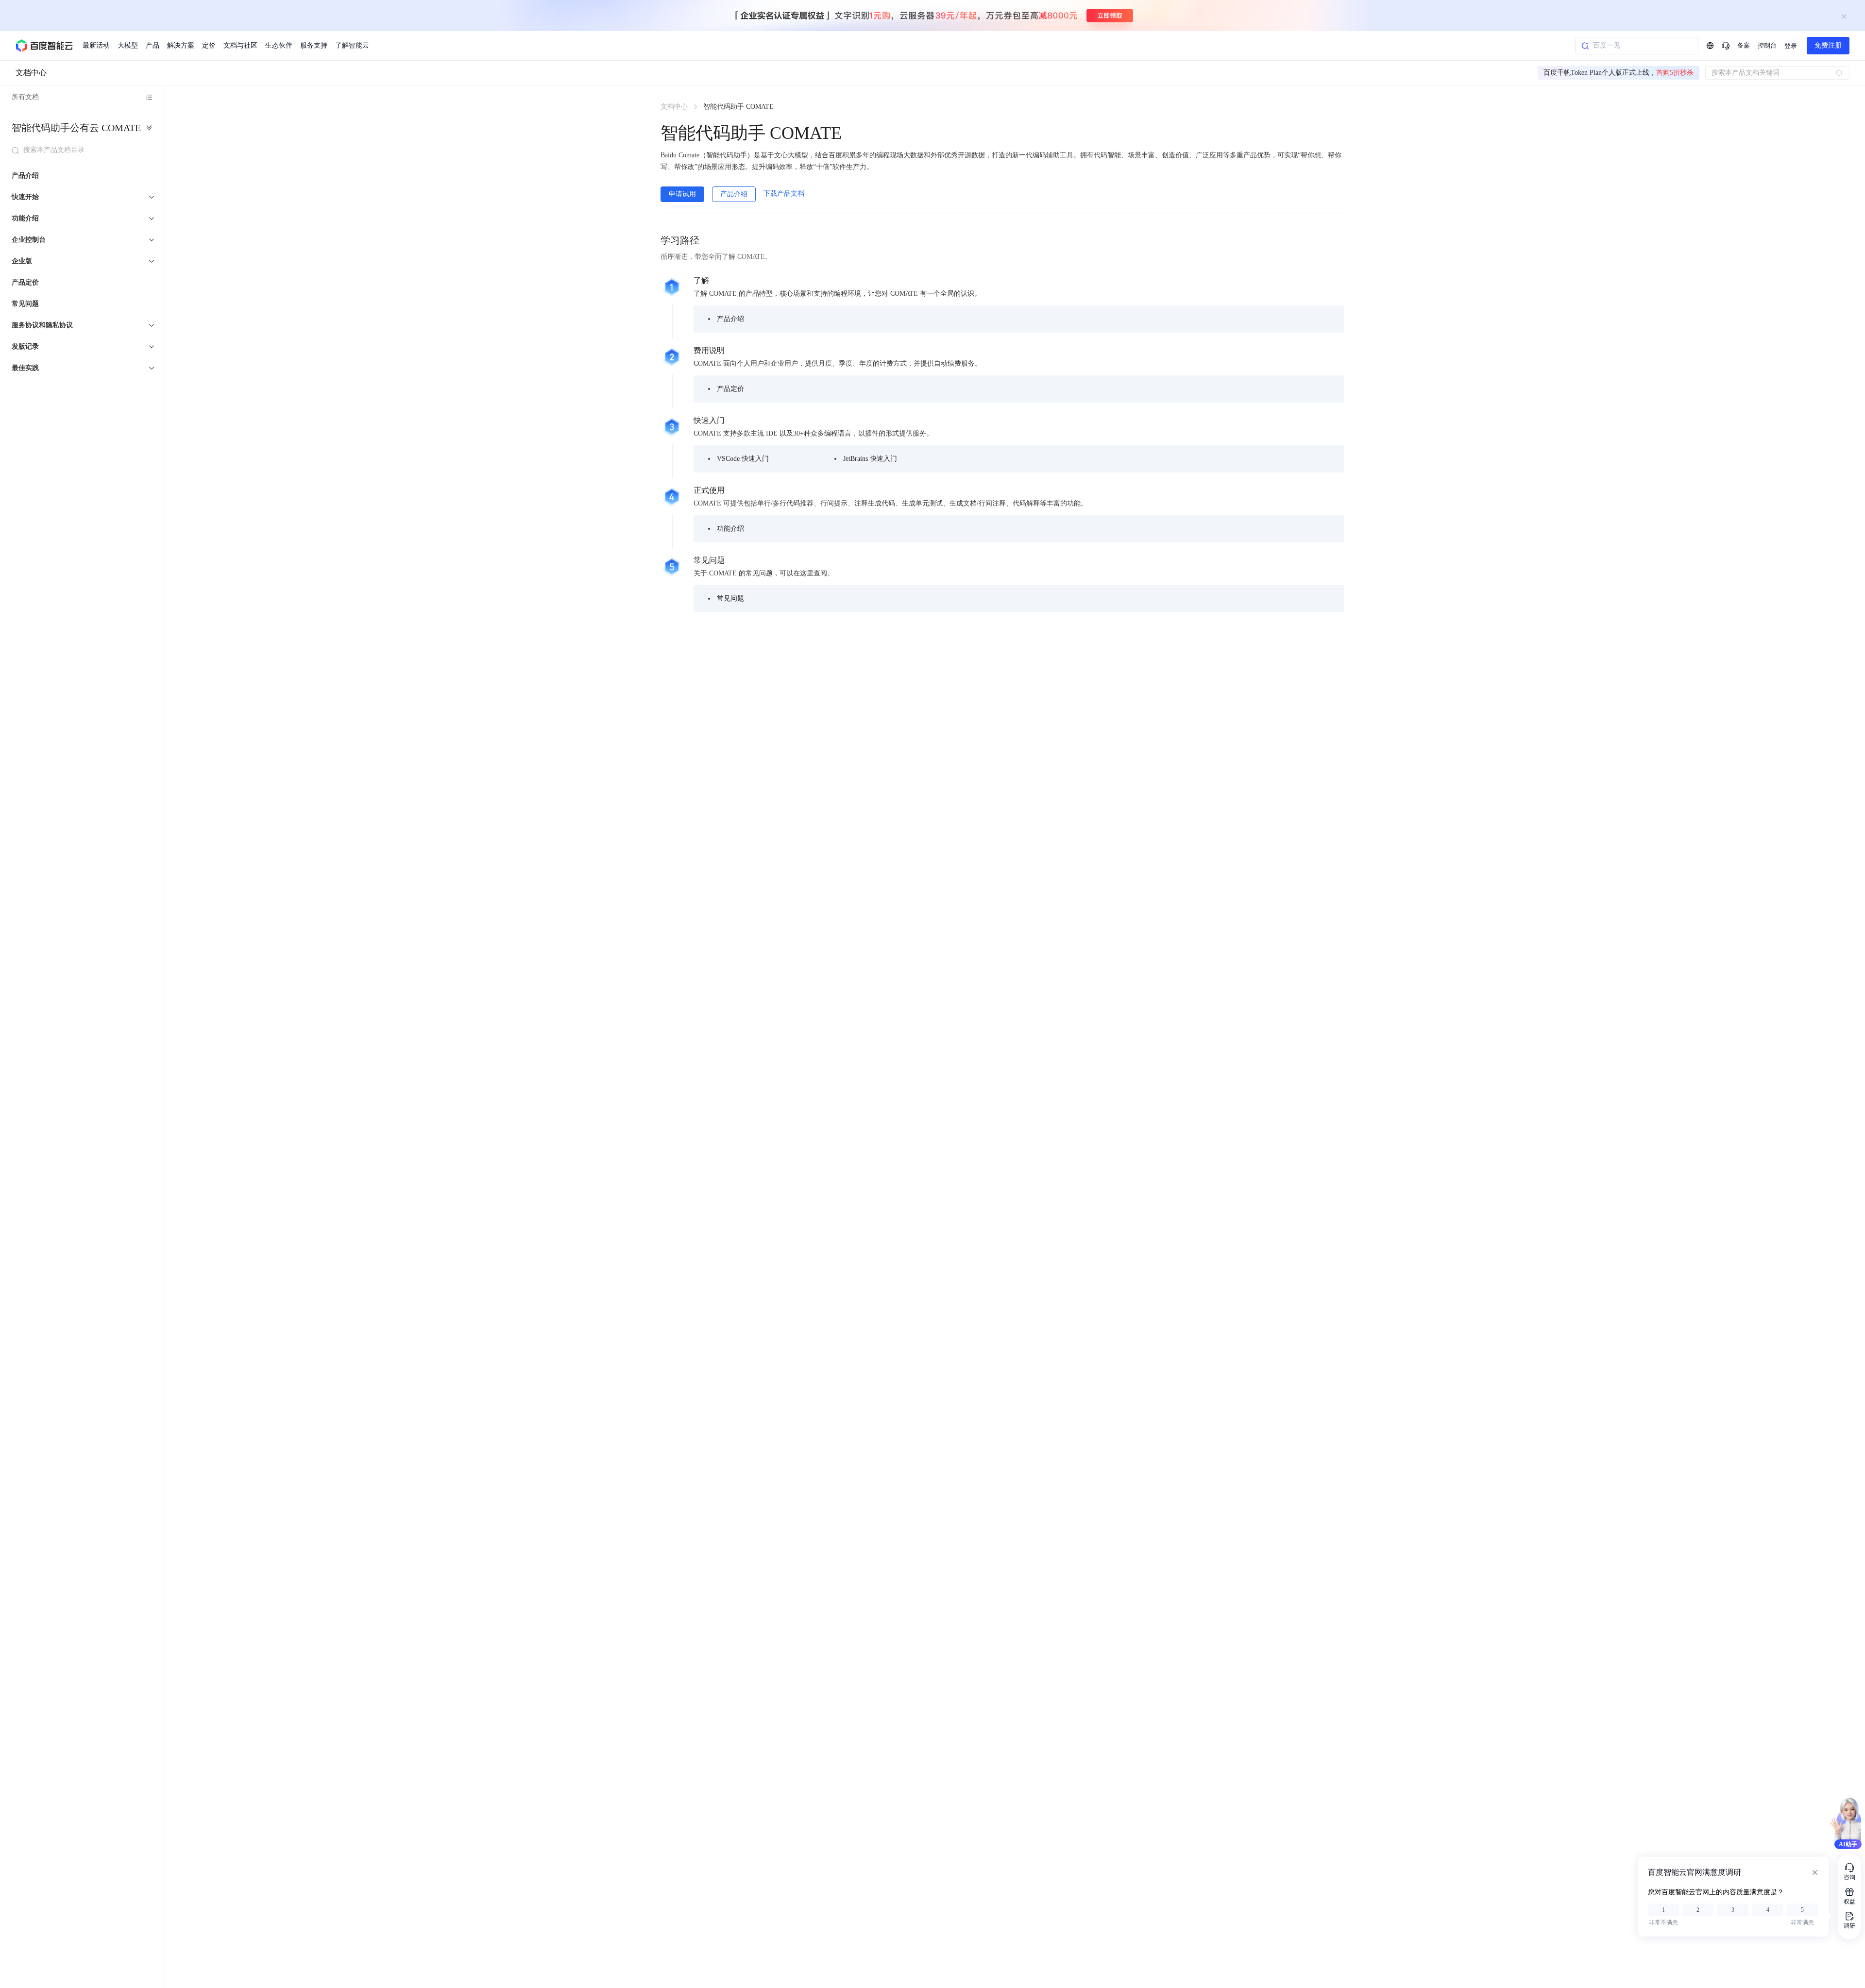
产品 (153, 45)
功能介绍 (730, 529)
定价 (209, 45)
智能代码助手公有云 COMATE (76, 128)
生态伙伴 (279, 45)
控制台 (1767, 45)
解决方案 (181, 45)
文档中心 (31, 73)
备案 (1744, 45)
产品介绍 (25, 176)
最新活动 (96, 45)
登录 (1791, 46)
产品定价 (25, 282)
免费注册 (1828, 45)
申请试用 (682, 194)
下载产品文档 (784, 194)
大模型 (128, 45)
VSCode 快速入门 (743, 459)
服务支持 (314, 45)
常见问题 (25, 304)
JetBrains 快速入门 (870, 459)
